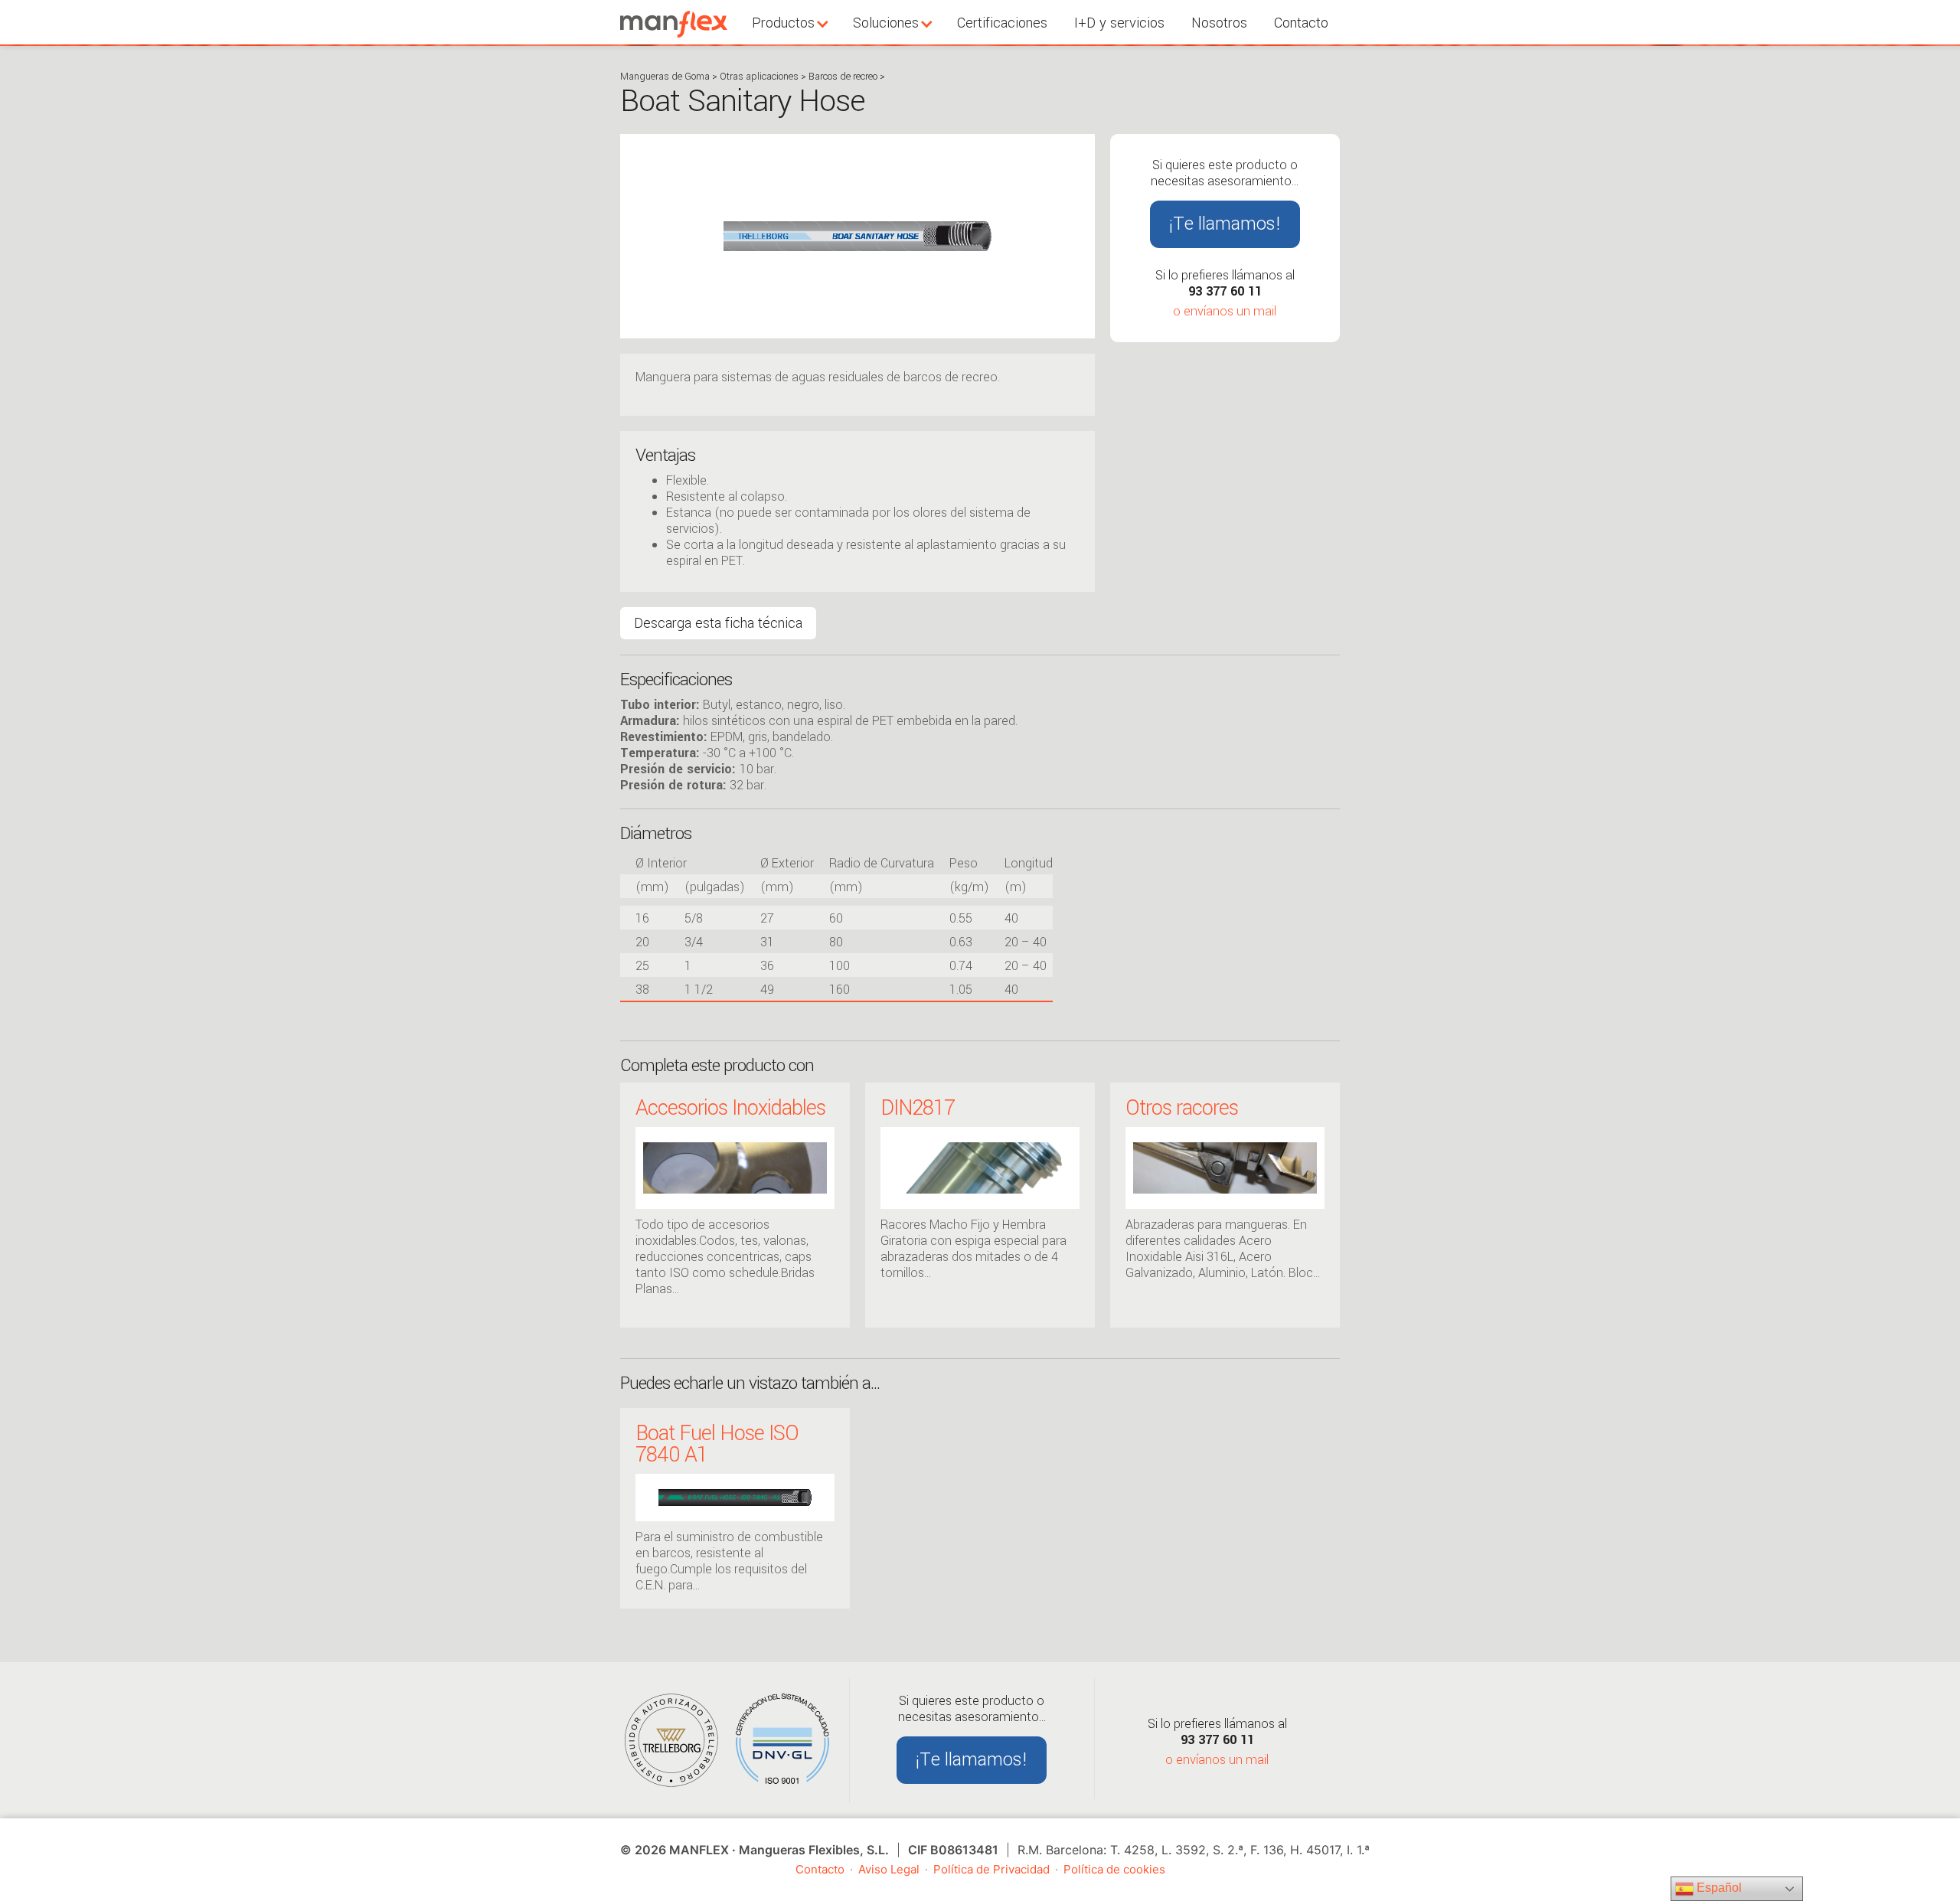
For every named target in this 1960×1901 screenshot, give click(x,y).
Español (1718, 1888)
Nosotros (1219, 23)
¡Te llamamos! (1225, 224)
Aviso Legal (889, 1869)
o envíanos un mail (1225, 311)
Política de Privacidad (991, 1869)
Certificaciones (1002, 23)
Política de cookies (1114, 1869)
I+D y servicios (1119, 23)
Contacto (1301, 23)
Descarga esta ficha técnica (718, 623)
